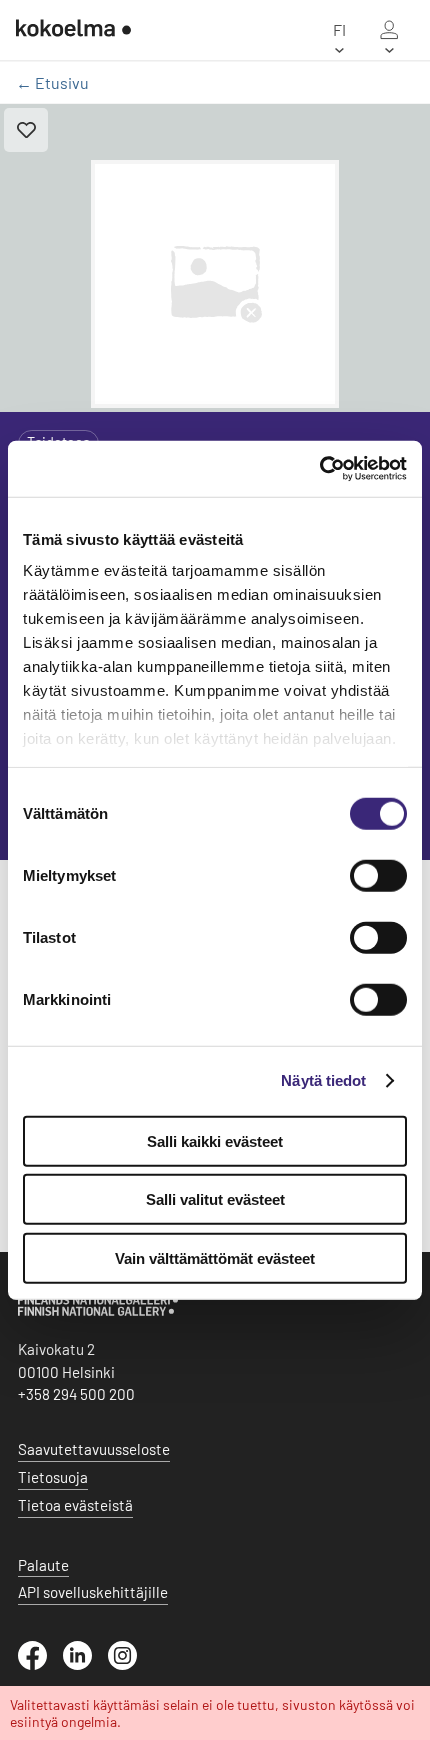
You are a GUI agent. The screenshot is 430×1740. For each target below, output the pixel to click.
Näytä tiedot (323, 1080)
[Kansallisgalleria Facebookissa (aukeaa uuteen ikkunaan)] (40, 1664)
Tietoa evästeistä (75, 1505)
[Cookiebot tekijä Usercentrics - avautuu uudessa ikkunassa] (319, 469)
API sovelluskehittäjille (93, 1592)
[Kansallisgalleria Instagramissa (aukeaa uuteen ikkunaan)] (130, 1664)
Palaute (43, 1565)
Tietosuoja (53, 1477)
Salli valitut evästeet (215, 1199)
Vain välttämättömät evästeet (215, 1257)
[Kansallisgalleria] (98, 1311)
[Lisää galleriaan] (26, 130)
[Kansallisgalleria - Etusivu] (73, 30)
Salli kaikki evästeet (215, 1140)
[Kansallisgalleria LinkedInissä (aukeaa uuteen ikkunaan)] (85, 1664)
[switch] (378, 875)
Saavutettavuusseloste (94, 1449)
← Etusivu (52, 82)
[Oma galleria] (389, 30)
